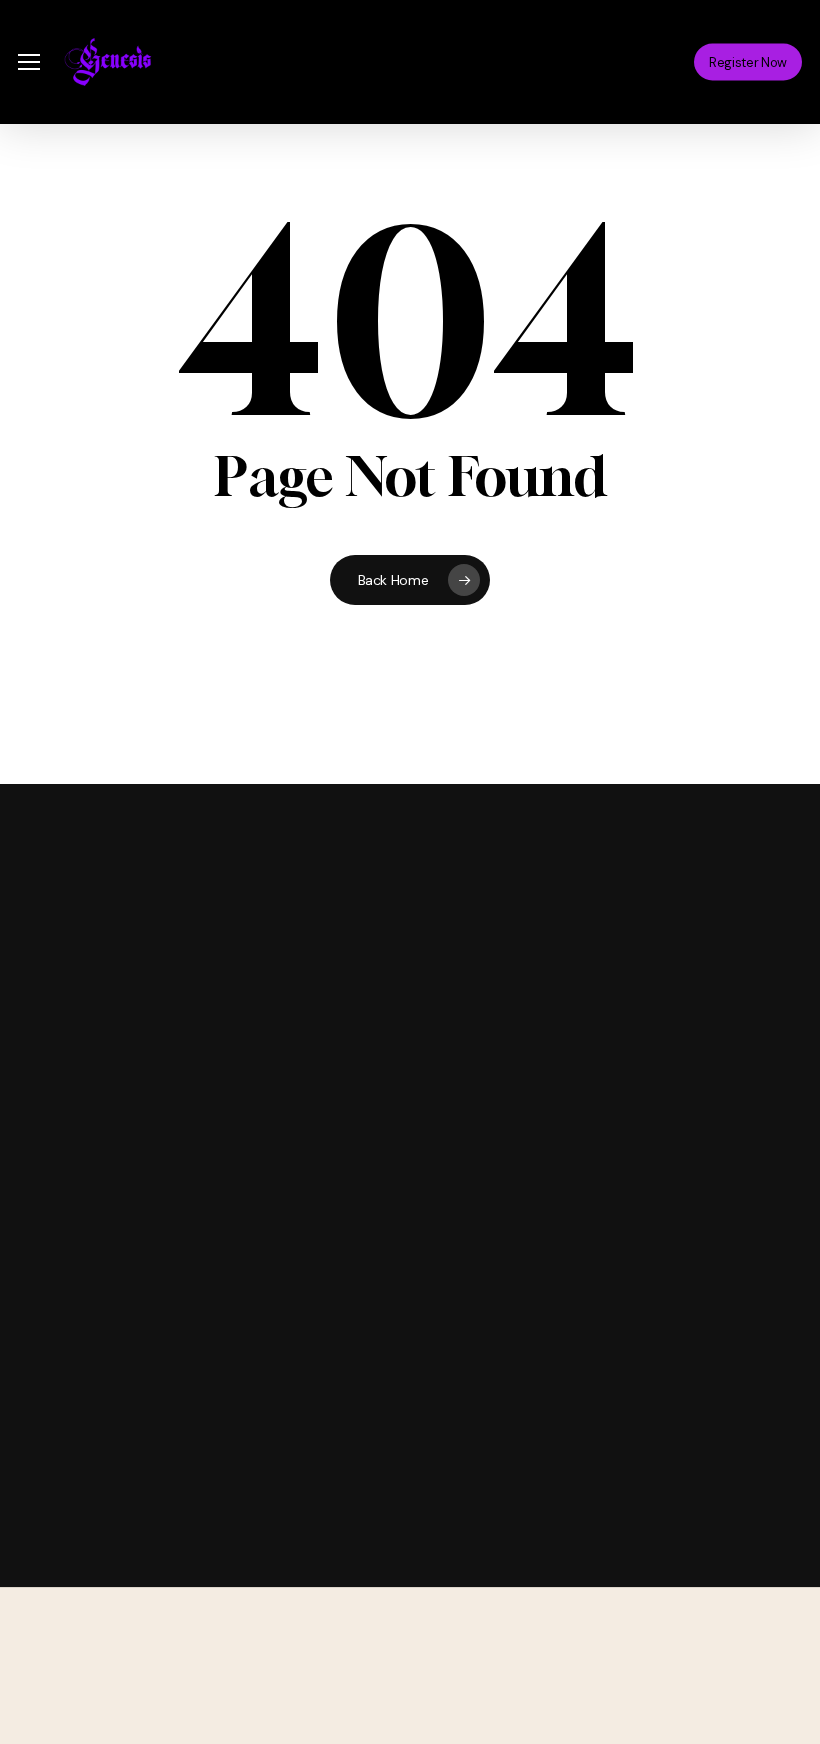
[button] (29, 62)
